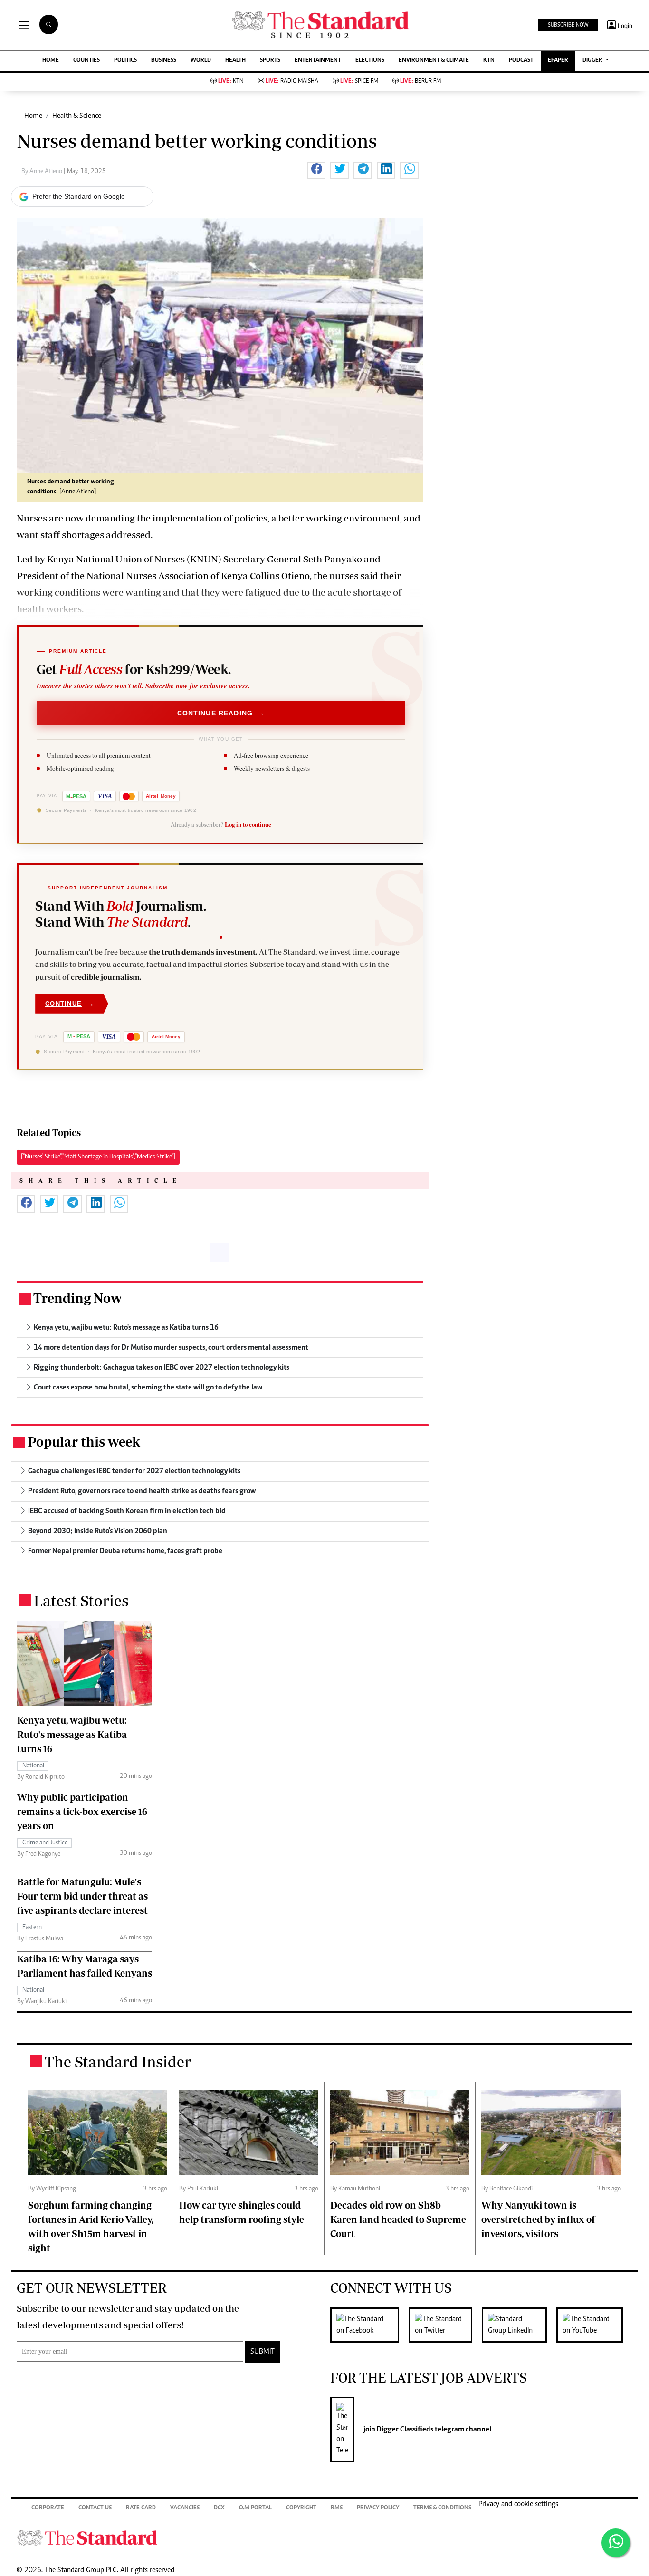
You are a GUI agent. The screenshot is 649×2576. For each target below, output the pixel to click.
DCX (219, 2508)
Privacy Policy (378, 2508)
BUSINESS (164, 61)
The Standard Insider (118, 2062)
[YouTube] (594, 2325)
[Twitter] (445, 2325)
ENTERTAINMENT (318, 61)
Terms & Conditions (442, 2508)
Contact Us (95, 2508)
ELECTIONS (370, 61)
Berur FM (420, 82)
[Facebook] (369, 2325)
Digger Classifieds (404, 2430)
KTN (489, 61)
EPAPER (558, 61)
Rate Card (141, 2508)
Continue (70, 1004)
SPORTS (270, 61)
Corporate (48, 2508)
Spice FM (359, 82)
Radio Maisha (292, 82)
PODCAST (521, 61)
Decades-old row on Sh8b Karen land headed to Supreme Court (398, 2219)
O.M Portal (255, 2508)
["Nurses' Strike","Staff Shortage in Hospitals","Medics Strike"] (98, 1157)
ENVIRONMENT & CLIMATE (434, 61)
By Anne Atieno (43, 172)
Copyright (301, 2508)
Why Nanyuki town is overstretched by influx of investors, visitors (538, 2219)
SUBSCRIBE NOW (568, 25)
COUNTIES (86, 61)
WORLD (201, 61)
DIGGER (593, 61)
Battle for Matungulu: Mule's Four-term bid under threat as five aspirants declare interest (82, 1896)
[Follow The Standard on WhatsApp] (616, 2543)
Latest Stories (81, 1601)
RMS (337, 2508)
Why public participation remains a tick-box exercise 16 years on (82, 1811)
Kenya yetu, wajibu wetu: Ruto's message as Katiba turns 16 (72, 1734)
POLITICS (125, 61)
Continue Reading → (221, 713)
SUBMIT (262, 2352)
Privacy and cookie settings (518, 2504)
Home (33, 116)
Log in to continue (248, 824)
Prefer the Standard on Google (79, 196)
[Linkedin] (519, 2325)
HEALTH (235, 61)
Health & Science (77, 116)
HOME (51, 61)
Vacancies (185, 2508)
